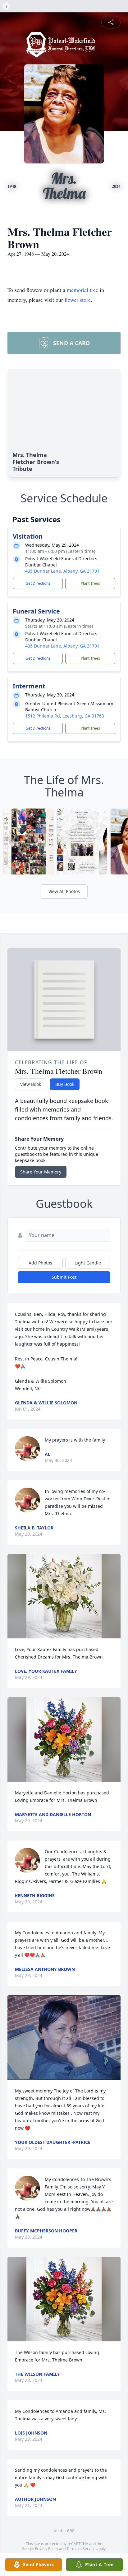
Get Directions (38, 583)
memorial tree (82, 290)
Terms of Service (81, 2549)
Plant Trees (90, 583)
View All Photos (64, 891)
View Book (31, 1084)
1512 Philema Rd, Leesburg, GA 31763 (65, 716)
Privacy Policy (46, 2549)
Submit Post (64, 1277)
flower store (78, 300)
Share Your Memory (41, 1172)
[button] (64, 1596)
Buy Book (65, 1084)
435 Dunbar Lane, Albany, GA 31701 (62, 571)
